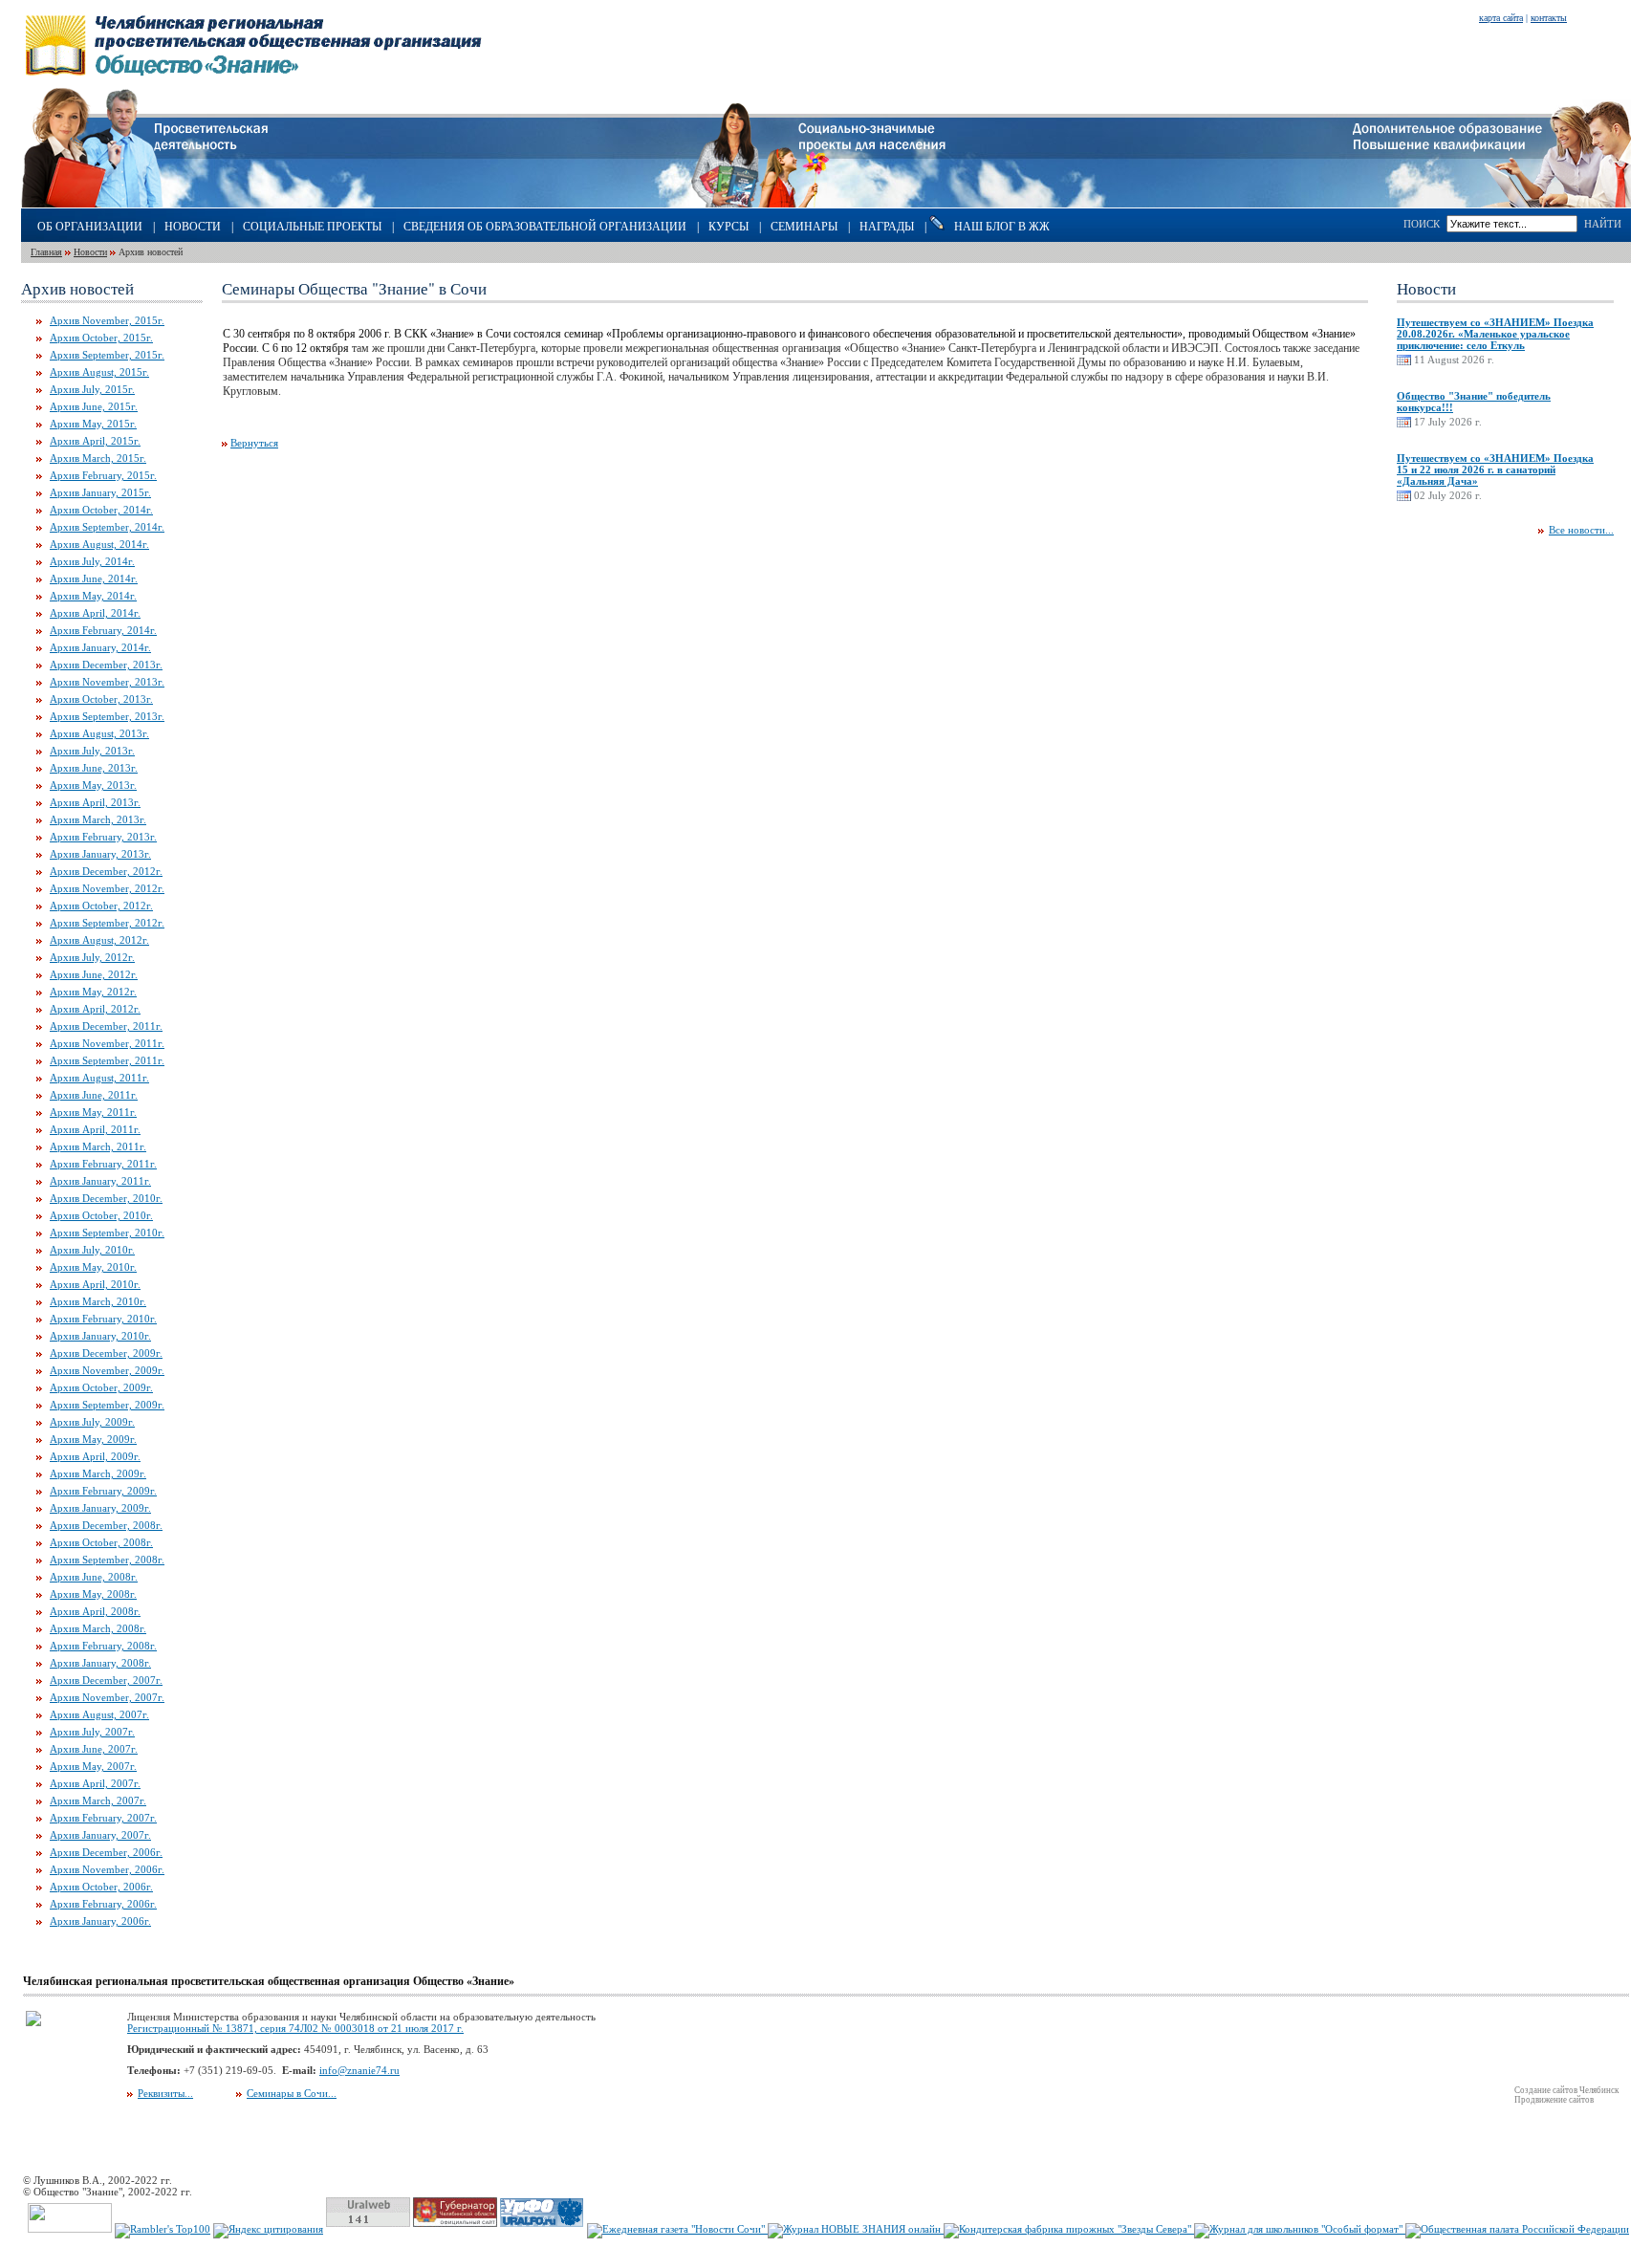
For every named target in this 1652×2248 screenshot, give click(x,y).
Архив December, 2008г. (106, 1525)
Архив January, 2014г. (100, 647)
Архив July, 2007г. (92, 1732)
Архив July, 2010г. (92, 1250)
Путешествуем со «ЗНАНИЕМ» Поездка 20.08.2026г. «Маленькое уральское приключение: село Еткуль (1495, 334)
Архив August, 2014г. (99, 544)
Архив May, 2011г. (93, 1112)
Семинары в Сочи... (292, 2093)
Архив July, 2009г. (92, 1422)
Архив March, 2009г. (98, 1473)
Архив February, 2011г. (103, 1164)
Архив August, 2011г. (99, 1078)
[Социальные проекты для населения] (826, 204)
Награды (887, 227)
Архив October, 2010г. (101, 1215)
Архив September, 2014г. (107, 527)
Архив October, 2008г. (101, 1542)
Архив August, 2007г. (99, 1714)
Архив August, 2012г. (99, 940)
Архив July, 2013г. (92, 751)
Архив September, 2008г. (107, 1560)
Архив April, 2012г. (95, 1009)
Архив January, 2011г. (100, 1181)
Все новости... (1581, 530)
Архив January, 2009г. (100, 1508)
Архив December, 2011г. (106, 1026)
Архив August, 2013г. (99, 733)
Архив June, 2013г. (94, 768)
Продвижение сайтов (1554, 2100)
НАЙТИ (1603, 224)
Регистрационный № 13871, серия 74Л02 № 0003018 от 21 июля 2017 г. (295, 2028)
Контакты (1549, 18)
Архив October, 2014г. (101, 510)
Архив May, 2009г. (93, 1439)
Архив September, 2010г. (107, 1233)
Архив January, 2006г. (100, 1921)
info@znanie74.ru (359, 2070)
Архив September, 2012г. (107, 923)
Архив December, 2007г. (106, 1680)
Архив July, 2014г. (92, 561)
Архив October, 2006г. (101, 1887)
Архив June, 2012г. (94, 974)
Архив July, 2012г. (92, 957)
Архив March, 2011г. (98, 1146)
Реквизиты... (165, 2093)
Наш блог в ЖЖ (1002, 227)
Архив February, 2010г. (103, 1319)
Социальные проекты (312, 227)
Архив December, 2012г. (106, 871)
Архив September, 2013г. (107, 716)
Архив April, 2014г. (95, 613)
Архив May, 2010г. (93, 1267)
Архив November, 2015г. (107, 320)
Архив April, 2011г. (95, 1129)
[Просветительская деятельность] (144, 204)
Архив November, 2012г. (107, 888)
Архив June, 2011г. (94, 1095)
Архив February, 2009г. (103, 1491)
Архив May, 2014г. (93, 596)
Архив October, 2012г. (101, 906)
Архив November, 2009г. (107, 1370)
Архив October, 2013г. (101, 699)
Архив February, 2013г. (103, 837)
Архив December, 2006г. (106, 1852)
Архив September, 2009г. (107, 1405)
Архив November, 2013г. (107, 682)
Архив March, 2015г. (98, 458)
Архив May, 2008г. (93, 1594)
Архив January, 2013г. (100, 854)
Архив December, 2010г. (106, 1198)
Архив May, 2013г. (93, 785)
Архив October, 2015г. (101, 338)
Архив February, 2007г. (103, 1818)
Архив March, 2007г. (98, 1801)
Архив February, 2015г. (103, 475)
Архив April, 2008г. (95, 1611)
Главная (46, 252)
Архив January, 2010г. (100, 1336)
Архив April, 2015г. (95, 441)
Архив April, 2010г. (95, 1284)
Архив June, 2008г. (94, 1577)
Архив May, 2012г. (93, 992)
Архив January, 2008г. (100, 1663)
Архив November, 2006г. (107, 1869)
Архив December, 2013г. (106, 665)
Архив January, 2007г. (100, 1835)
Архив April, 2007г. (95, 1783)
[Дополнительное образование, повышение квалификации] (1492, 204)
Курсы (728, 227)
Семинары (804, 227)
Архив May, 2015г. (93, 424)
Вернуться (254, 443)
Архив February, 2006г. (103, 1904)
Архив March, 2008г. (98, 1628)
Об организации (90, 227)
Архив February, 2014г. (103, 630)
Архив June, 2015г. (94, 406)
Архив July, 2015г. (92, 389)
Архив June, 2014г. (94, 578)
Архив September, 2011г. (107, 1060)
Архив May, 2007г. (93, 1766)
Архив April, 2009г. (95, 1456)
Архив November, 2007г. (107, 1697)
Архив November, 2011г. (107, 1043)
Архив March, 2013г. (98, 819)
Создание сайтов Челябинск (1566, 2090)
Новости (193, 227)
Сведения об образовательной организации (545, 227)
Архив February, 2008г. (103, 1646)
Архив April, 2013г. (95, 802)
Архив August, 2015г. (99, 372)
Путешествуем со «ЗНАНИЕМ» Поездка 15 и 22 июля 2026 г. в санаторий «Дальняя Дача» (1495, 469)
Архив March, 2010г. (98, 1301)
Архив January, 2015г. (100, 492)
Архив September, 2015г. (107, 355)
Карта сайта (1501, 18)
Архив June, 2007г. (94, 1749)
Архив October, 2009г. (101, 1387)
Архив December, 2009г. (106, 1353)
